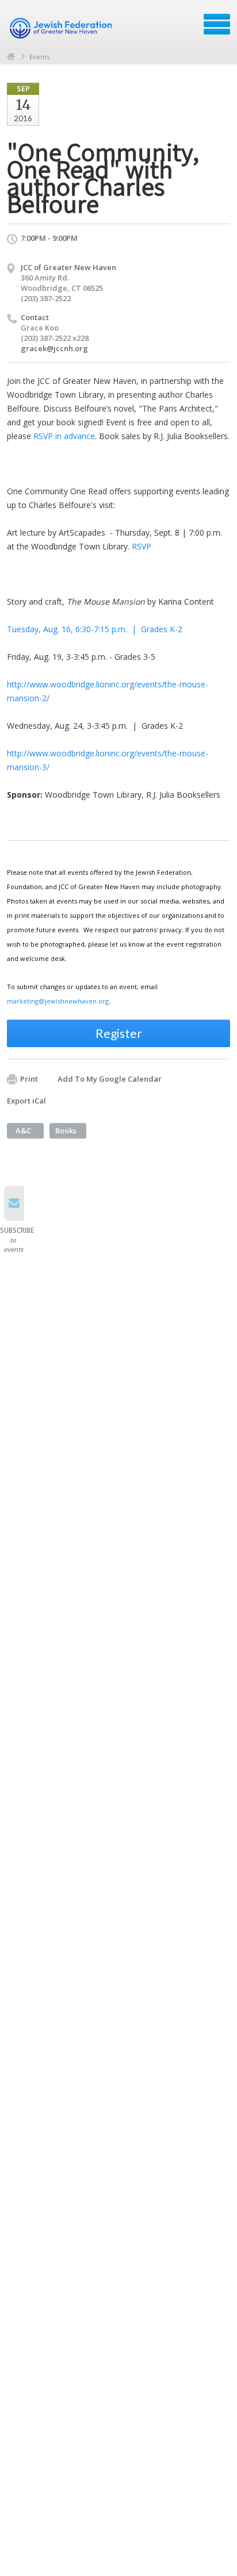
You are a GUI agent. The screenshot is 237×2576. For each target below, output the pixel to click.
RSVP (142, 546)
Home (11, 57)
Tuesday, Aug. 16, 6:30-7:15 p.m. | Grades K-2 (95, 629)
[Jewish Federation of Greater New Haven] (62, 28)
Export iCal (26, 1101)
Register (119, 1033)
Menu (217, 24)
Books (66, 1131)
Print (29, 1079)
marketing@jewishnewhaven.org (58, 1001)
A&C (23, 1131)
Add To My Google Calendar (110, 1079)
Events (39, 57)
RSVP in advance (64, 436)
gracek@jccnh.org (54, 348)
